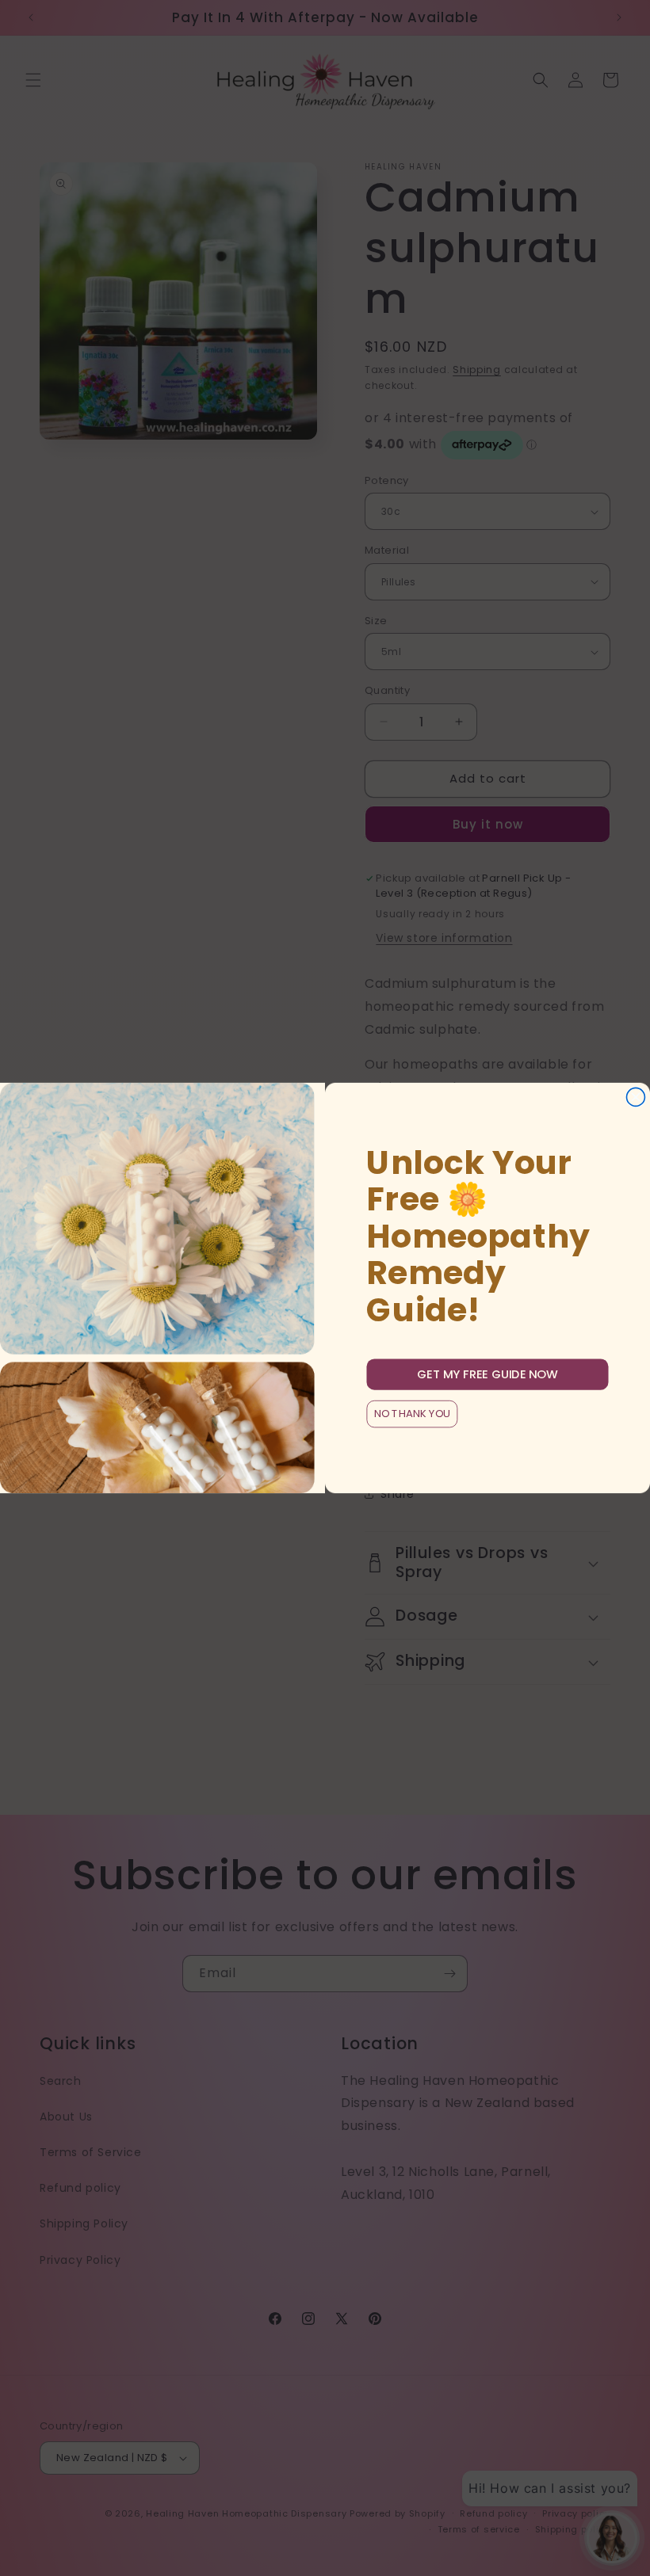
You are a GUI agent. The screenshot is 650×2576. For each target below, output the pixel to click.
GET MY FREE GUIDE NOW (487, 1374)
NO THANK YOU (413, 1414)
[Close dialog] (635, 1097)
